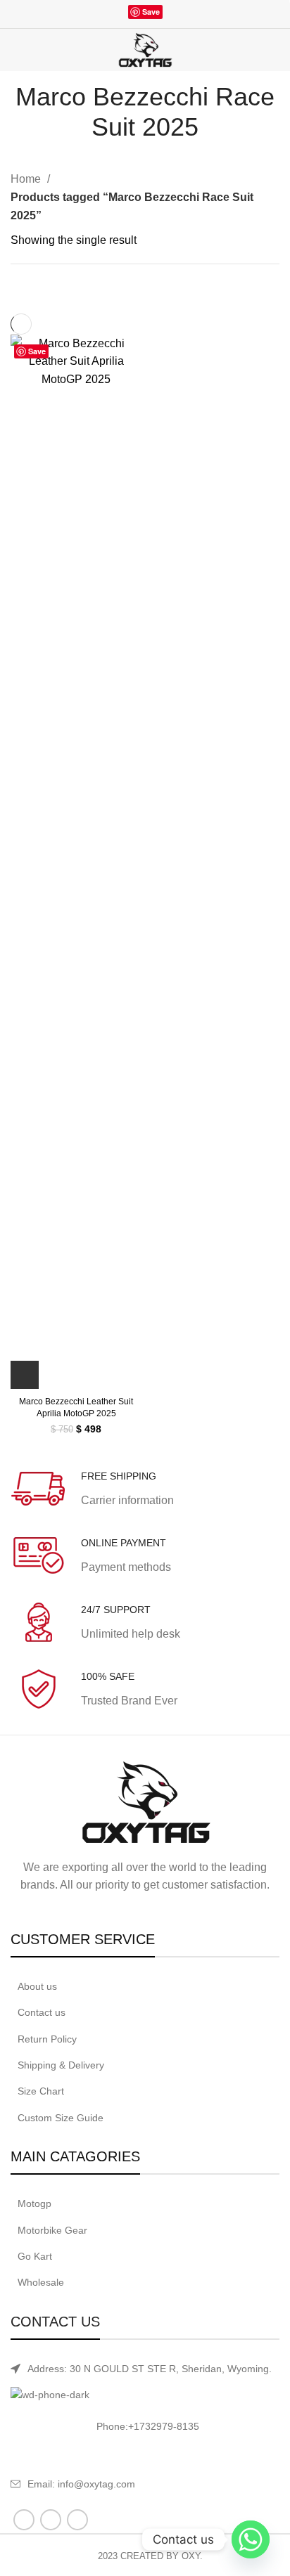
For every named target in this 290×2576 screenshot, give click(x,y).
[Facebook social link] (104, 15)
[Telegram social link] (187, 15)
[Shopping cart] (277, 51)
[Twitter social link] (120, 15)
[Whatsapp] (251, 2539)
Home (27, 179)
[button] (25, 1375)
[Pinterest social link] (77, 2520)
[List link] (145, 1986)
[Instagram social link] (51, 2520)
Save (151, 12)
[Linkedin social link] (171, 15)
